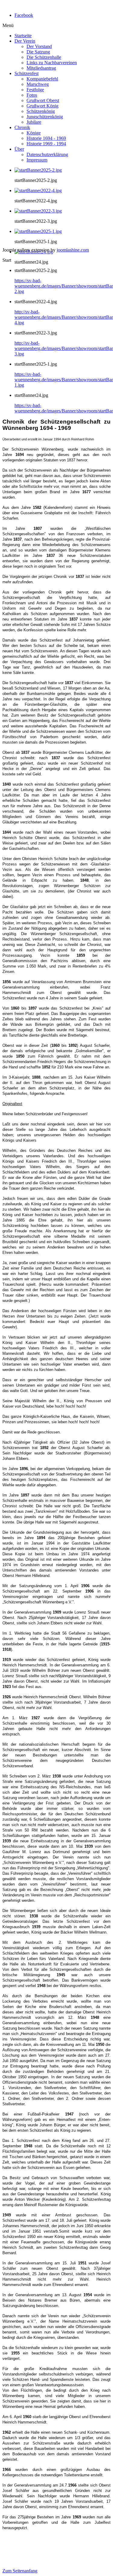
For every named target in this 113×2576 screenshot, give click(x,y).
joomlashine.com (73, 250)
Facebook (24, 15)
